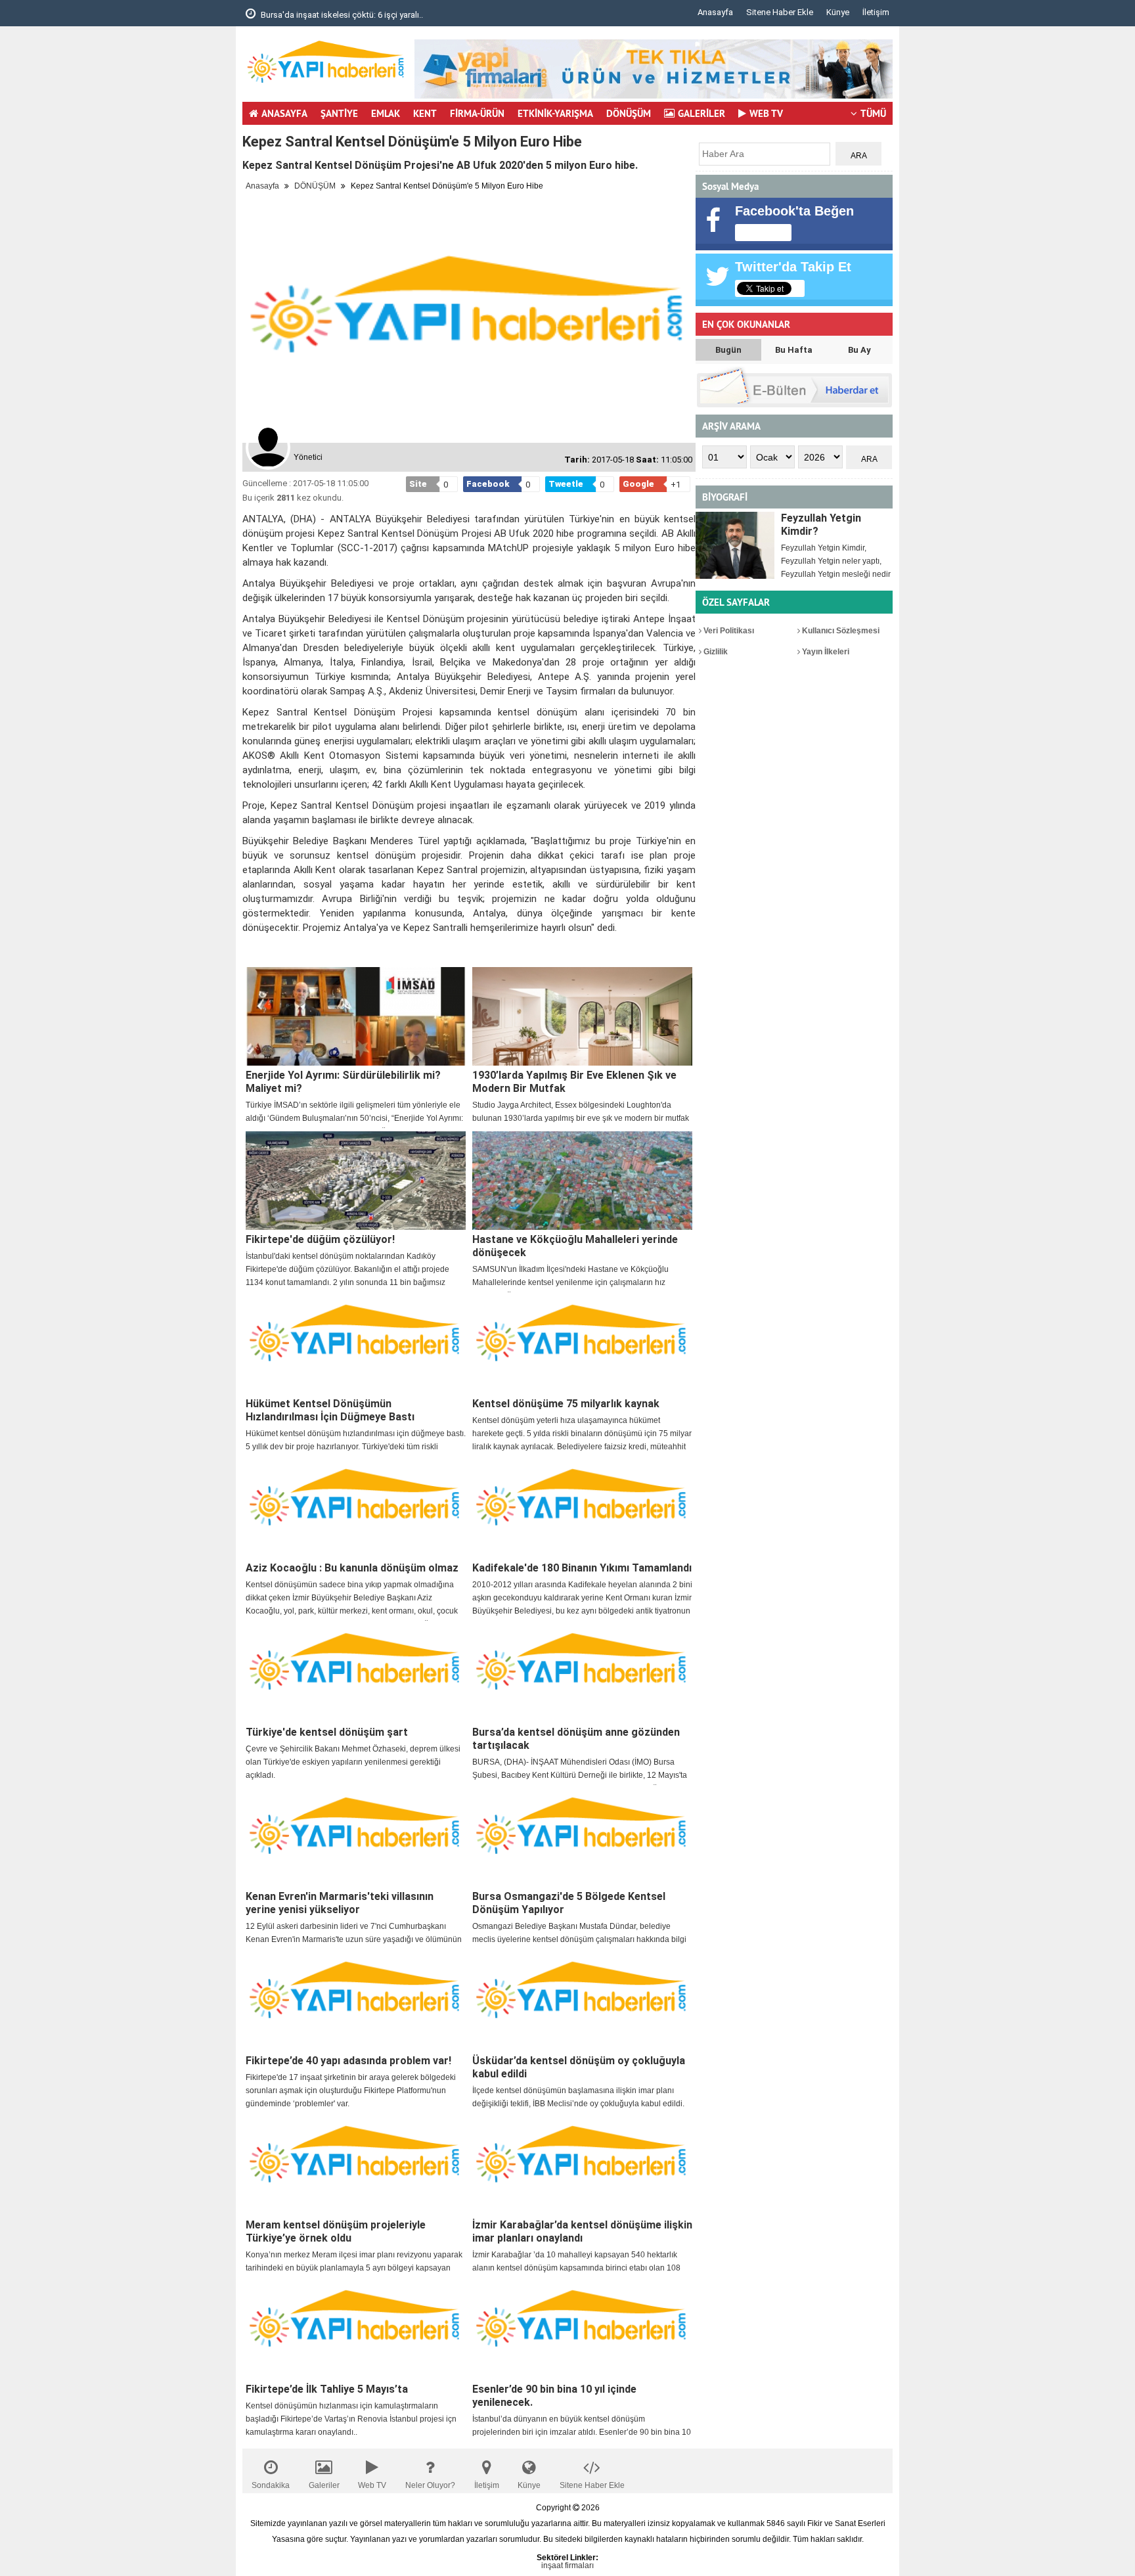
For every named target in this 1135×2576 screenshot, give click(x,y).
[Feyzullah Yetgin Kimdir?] (735, 545)
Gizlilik (715, 652)
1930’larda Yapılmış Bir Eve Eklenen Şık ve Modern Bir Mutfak (574, 1082)
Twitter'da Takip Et (793, 267)
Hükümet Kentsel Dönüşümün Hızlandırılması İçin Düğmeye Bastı (330, 1410)
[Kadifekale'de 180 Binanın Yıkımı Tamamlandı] (582, 1509)
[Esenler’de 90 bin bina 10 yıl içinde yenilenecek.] (582, 2330)
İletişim (876, 12)
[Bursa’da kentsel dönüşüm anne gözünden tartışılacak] (582, 1673)
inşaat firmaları (567, 2565)
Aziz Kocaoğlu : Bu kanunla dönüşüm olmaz (352, 1568)
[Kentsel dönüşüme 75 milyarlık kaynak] (582, 1345)
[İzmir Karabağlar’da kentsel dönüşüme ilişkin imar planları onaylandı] (582, 2166)
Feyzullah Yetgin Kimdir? (821, 525)
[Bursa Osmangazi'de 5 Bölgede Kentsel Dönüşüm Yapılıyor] (582, 1838)
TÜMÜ (873, 113)
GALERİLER (701, 113)
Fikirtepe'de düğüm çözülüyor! (320, 1239)
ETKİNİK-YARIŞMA (555, 113)
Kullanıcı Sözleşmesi (840, 631)
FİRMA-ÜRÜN (477, 113)
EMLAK (386, 113)
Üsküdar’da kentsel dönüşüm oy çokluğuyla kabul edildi (579, 2067)
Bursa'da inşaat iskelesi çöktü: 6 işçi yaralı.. (341, 15)
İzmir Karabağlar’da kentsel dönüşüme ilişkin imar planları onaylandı (582, 2231)
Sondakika (271, 2485)
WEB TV (766, 113)
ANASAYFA (284, 113)
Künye (838, 12)
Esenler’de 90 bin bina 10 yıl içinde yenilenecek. (554, 2396)
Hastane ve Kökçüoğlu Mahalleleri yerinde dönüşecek (575, 1246)
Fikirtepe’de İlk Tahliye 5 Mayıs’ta (327, 2389)
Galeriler (324, 2485)
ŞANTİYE (339, 113)
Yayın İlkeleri (825, 652)
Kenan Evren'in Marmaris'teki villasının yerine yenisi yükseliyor (340, 1903)
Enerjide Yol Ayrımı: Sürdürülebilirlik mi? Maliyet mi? (343, 1082)
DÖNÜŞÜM (629, 113)
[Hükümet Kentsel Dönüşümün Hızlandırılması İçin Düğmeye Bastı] (356, 1345)
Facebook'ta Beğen (794, 211)
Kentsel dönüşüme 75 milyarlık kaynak (566, 1404)
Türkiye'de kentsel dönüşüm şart (327, 1732)
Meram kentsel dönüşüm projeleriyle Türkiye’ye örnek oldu (336, 2231)
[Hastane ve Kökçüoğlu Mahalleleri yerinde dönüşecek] (582, 1181)
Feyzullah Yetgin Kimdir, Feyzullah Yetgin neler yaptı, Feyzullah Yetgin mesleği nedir (836, 561)
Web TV (372, 2485)
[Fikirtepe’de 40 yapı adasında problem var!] (356, 2002)
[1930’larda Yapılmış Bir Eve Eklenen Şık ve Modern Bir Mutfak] (582, 1016)
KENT (425, 113)
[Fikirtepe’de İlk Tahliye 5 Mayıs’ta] (356, 2330)
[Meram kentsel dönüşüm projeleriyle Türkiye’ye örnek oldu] (356, 2166)
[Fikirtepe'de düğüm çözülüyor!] (356, 1181)
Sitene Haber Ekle (780, 12)
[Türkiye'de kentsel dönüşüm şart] (356, 1673)
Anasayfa (715, 12)
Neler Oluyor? (430, 2485)
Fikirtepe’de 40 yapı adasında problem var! (348, 2061)
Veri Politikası (728, 631)
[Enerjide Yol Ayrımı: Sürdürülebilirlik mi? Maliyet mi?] (356, 1016)
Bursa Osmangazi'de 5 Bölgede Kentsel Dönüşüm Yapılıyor (569, 1903)
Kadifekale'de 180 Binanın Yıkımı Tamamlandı (582, 1568)
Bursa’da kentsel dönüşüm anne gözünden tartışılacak (576, 1739)
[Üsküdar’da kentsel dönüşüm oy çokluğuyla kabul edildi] (582, 2002)
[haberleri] (250, 949)
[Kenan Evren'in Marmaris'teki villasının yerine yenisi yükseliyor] (356, 1838)
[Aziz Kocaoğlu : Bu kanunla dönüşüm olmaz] (356, 1509)
